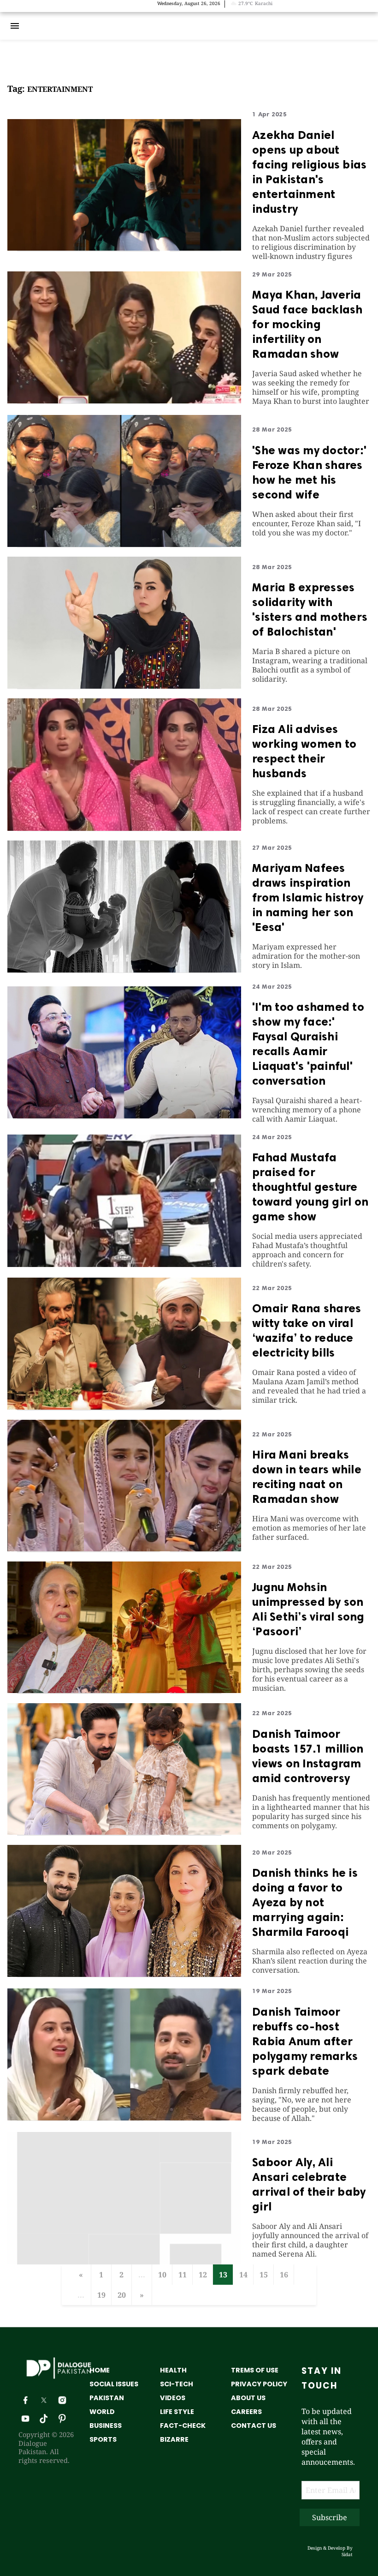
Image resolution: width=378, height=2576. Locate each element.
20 (122, 2295)
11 (183, 2275)
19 (101, 2295)
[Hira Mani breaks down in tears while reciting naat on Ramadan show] (124, 1549)
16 (284, 2275)
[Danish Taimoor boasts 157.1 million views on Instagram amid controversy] (124, 1832)
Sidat (347, 2554)
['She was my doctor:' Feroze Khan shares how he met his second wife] (124, 544)
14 (243, 2275)
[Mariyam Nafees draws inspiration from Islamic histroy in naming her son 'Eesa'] (124, 970)
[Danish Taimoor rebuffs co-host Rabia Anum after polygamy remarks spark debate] (124, 2118)
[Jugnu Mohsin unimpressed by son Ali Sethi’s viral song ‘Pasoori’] (124, 1690)
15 (264, 2275)
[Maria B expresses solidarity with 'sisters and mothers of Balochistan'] (124, 686)
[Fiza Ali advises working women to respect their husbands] (124, 828)
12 (203, 2275)
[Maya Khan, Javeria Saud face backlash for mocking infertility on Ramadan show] (124, 401)
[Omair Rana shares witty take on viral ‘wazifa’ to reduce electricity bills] (124, 1407)
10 (162, 2275)
